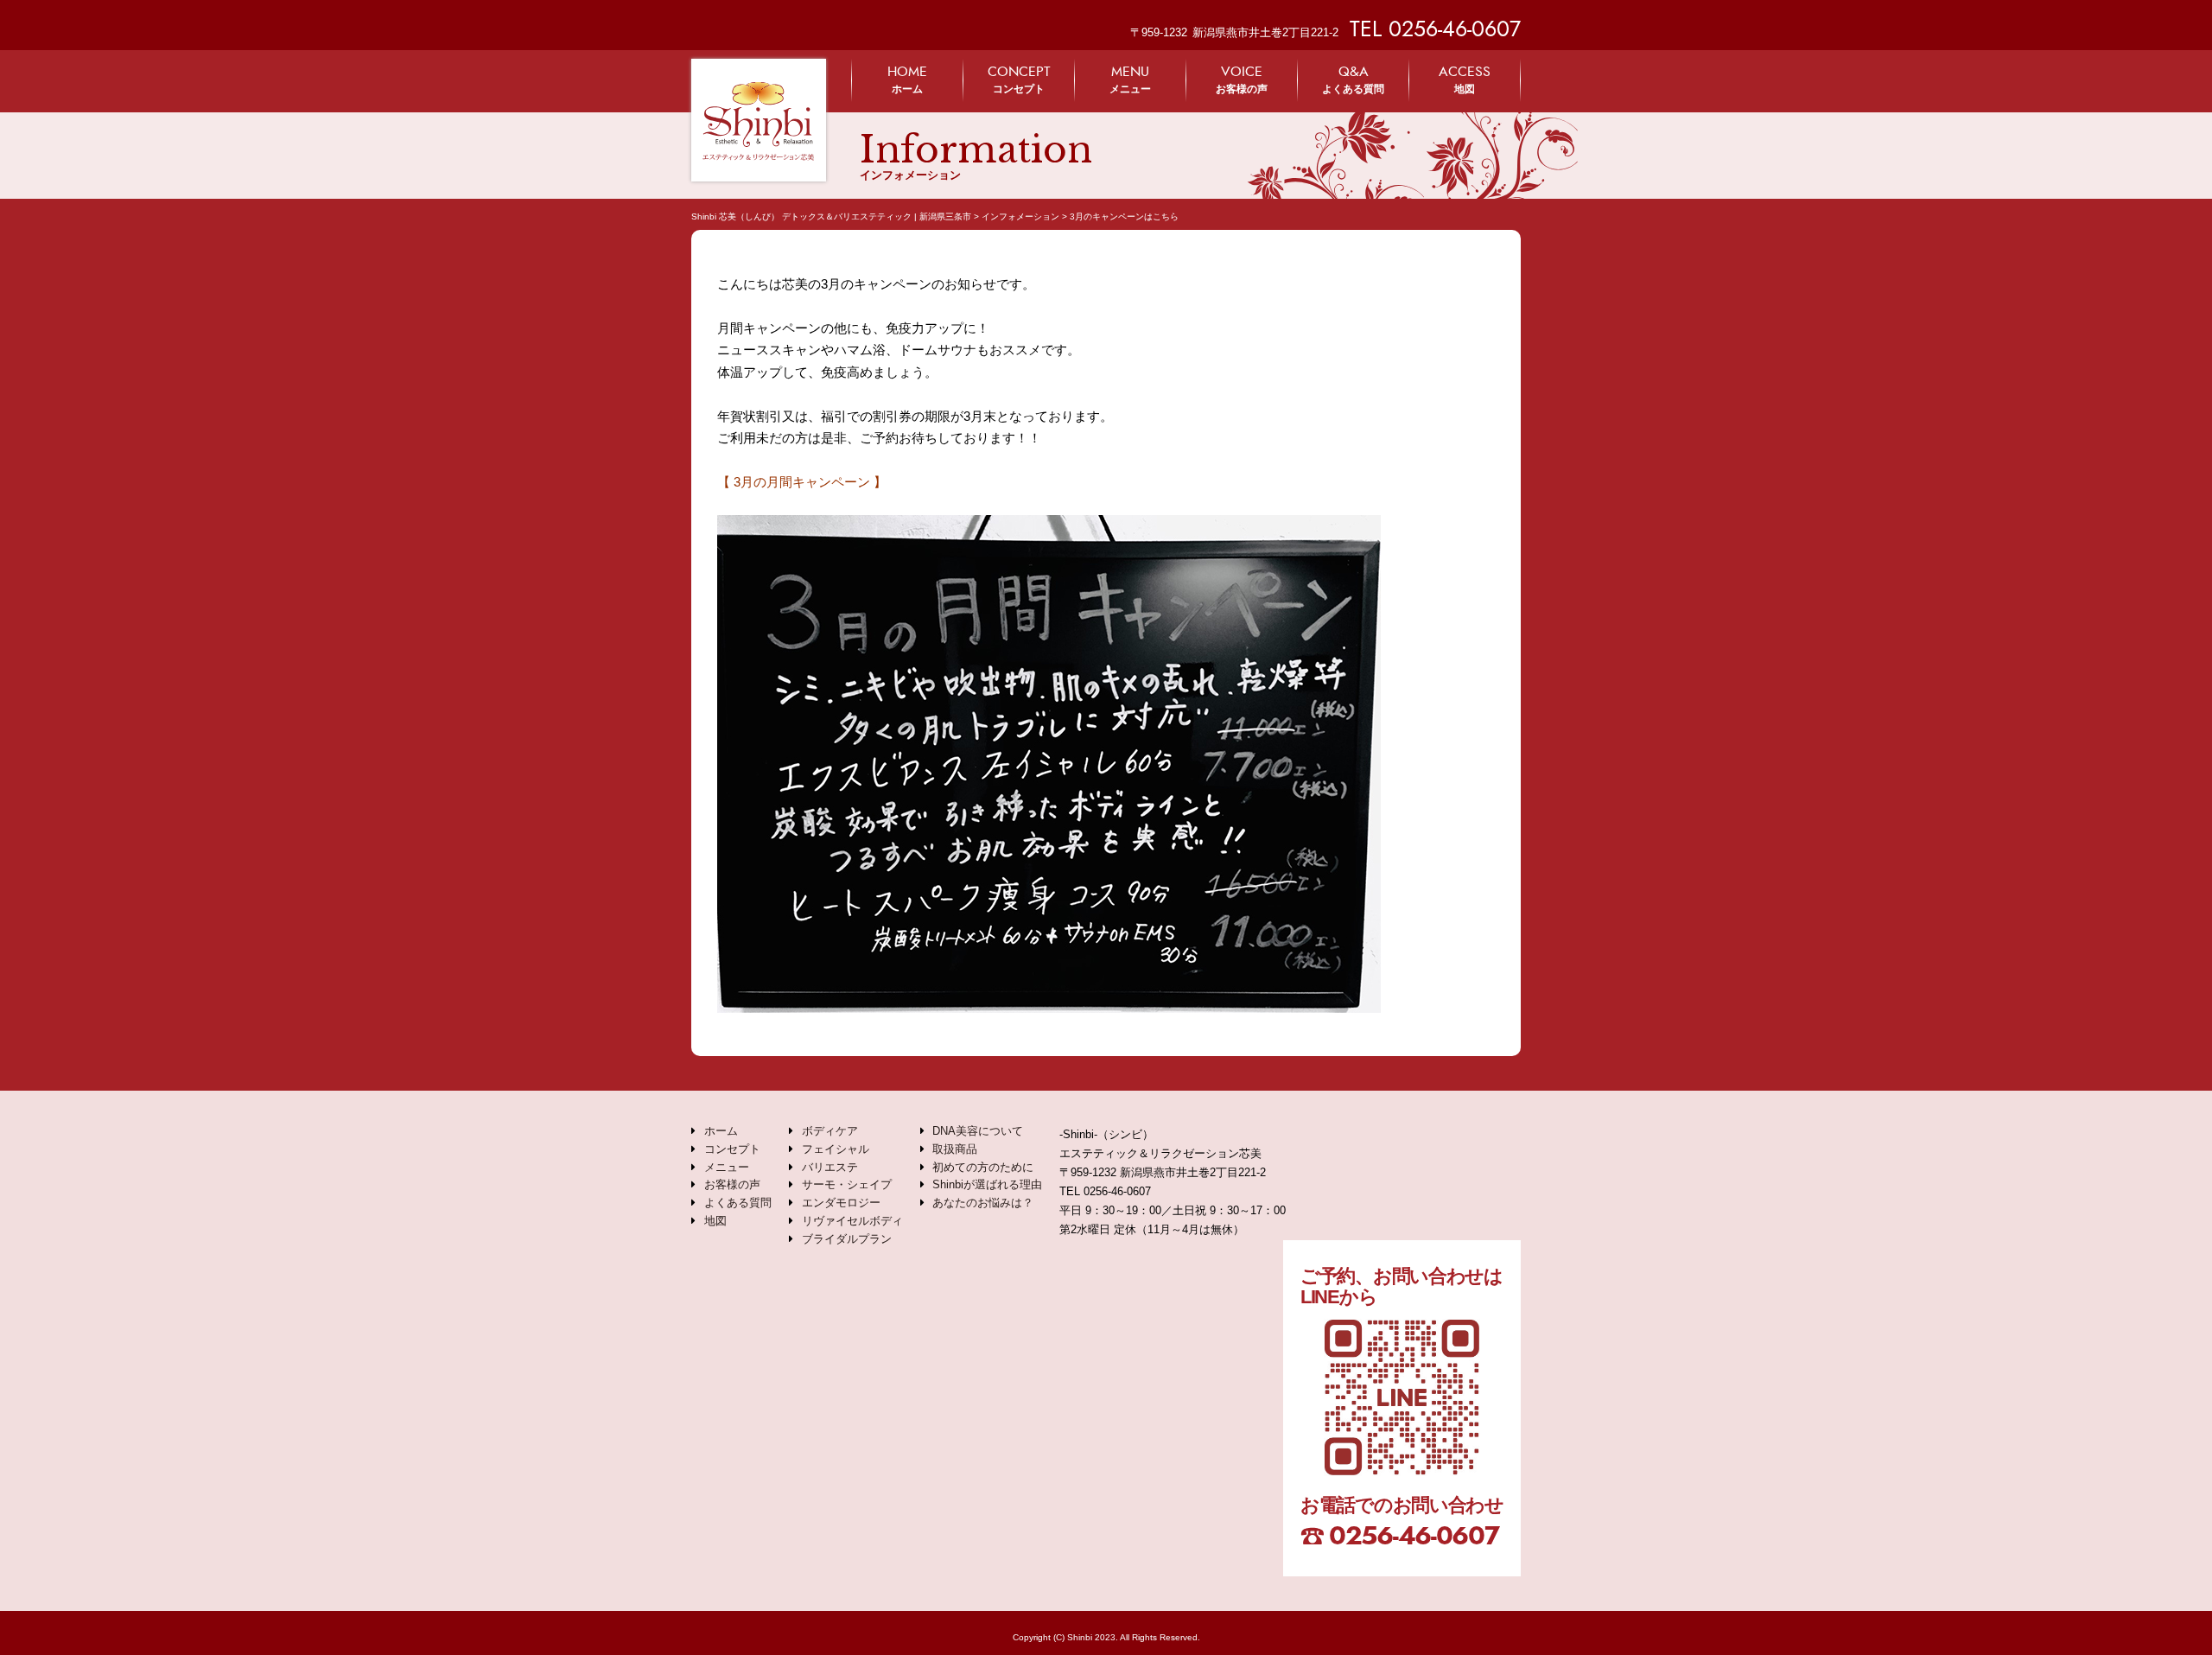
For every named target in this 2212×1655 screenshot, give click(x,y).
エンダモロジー (841, 1203)
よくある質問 (1353, 79)
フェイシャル (836, 1149)
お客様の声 (1242, 79)
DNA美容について (978, 1131)
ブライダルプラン (847, 1239)
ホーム (907, 79)
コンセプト (1019, 79)
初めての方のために (983, 1167)
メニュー (1130, 79)
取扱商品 (955, 1149)
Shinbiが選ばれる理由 (987, 1184)
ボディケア (830, 1131)
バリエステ (830, 1167)
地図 (1465, 79)
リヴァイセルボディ (852, 1221)
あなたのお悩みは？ (983, 1203)
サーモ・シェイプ (847, 1184)
